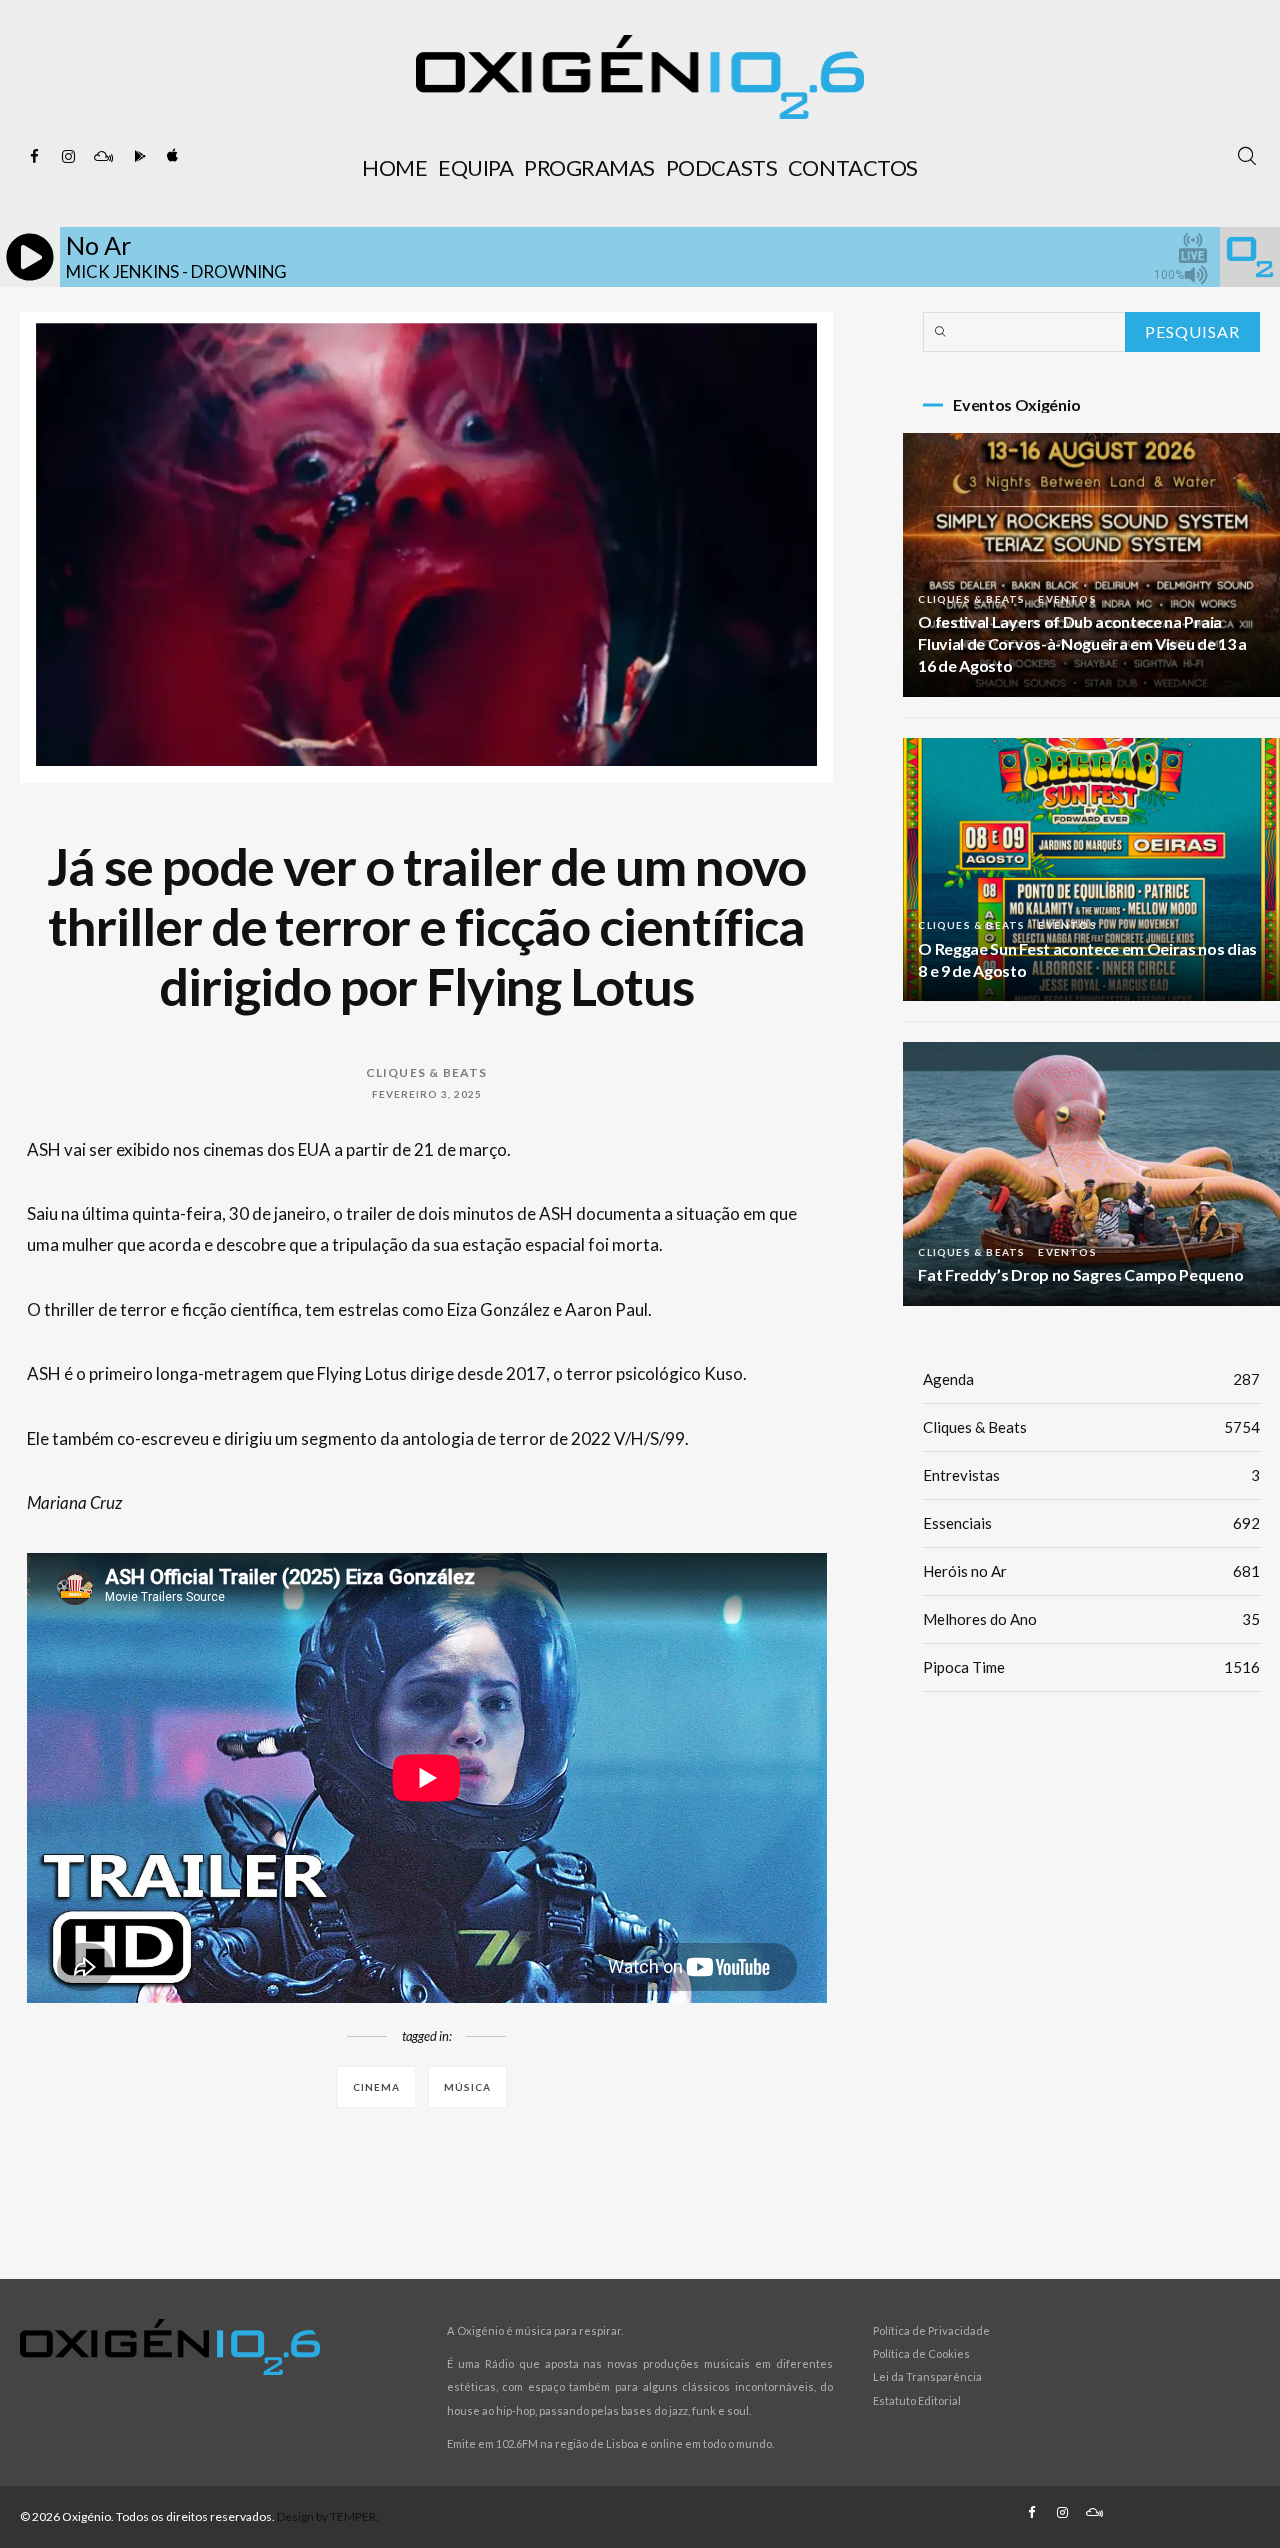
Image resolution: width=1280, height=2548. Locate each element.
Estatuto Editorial (917, 2400)
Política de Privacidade (931, 2330)
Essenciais (1091, 1523)
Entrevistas (1091, 1475)
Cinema (376, 2087)
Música (467, 2087)
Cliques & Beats (427, 1072)
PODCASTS (721, 167)
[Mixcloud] (103, 157)
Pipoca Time (1091, 1667)
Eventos (1067, 599)
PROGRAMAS (589, 167)
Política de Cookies (921, 2353)
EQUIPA (475, 167)
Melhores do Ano (1091, 1619)
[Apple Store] (171, 157)
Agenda (1091, 1379)
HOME (394, 167)
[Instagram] (69, 157)
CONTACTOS (853, 167)
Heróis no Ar (1091, 1571)
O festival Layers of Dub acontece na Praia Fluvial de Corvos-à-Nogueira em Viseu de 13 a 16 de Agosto (1082, 643)
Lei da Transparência (927, 2376)
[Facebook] (35, 157)
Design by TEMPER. (328, 2516)
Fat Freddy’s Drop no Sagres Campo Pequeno (1080, 1274)
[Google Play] (137, 157)
